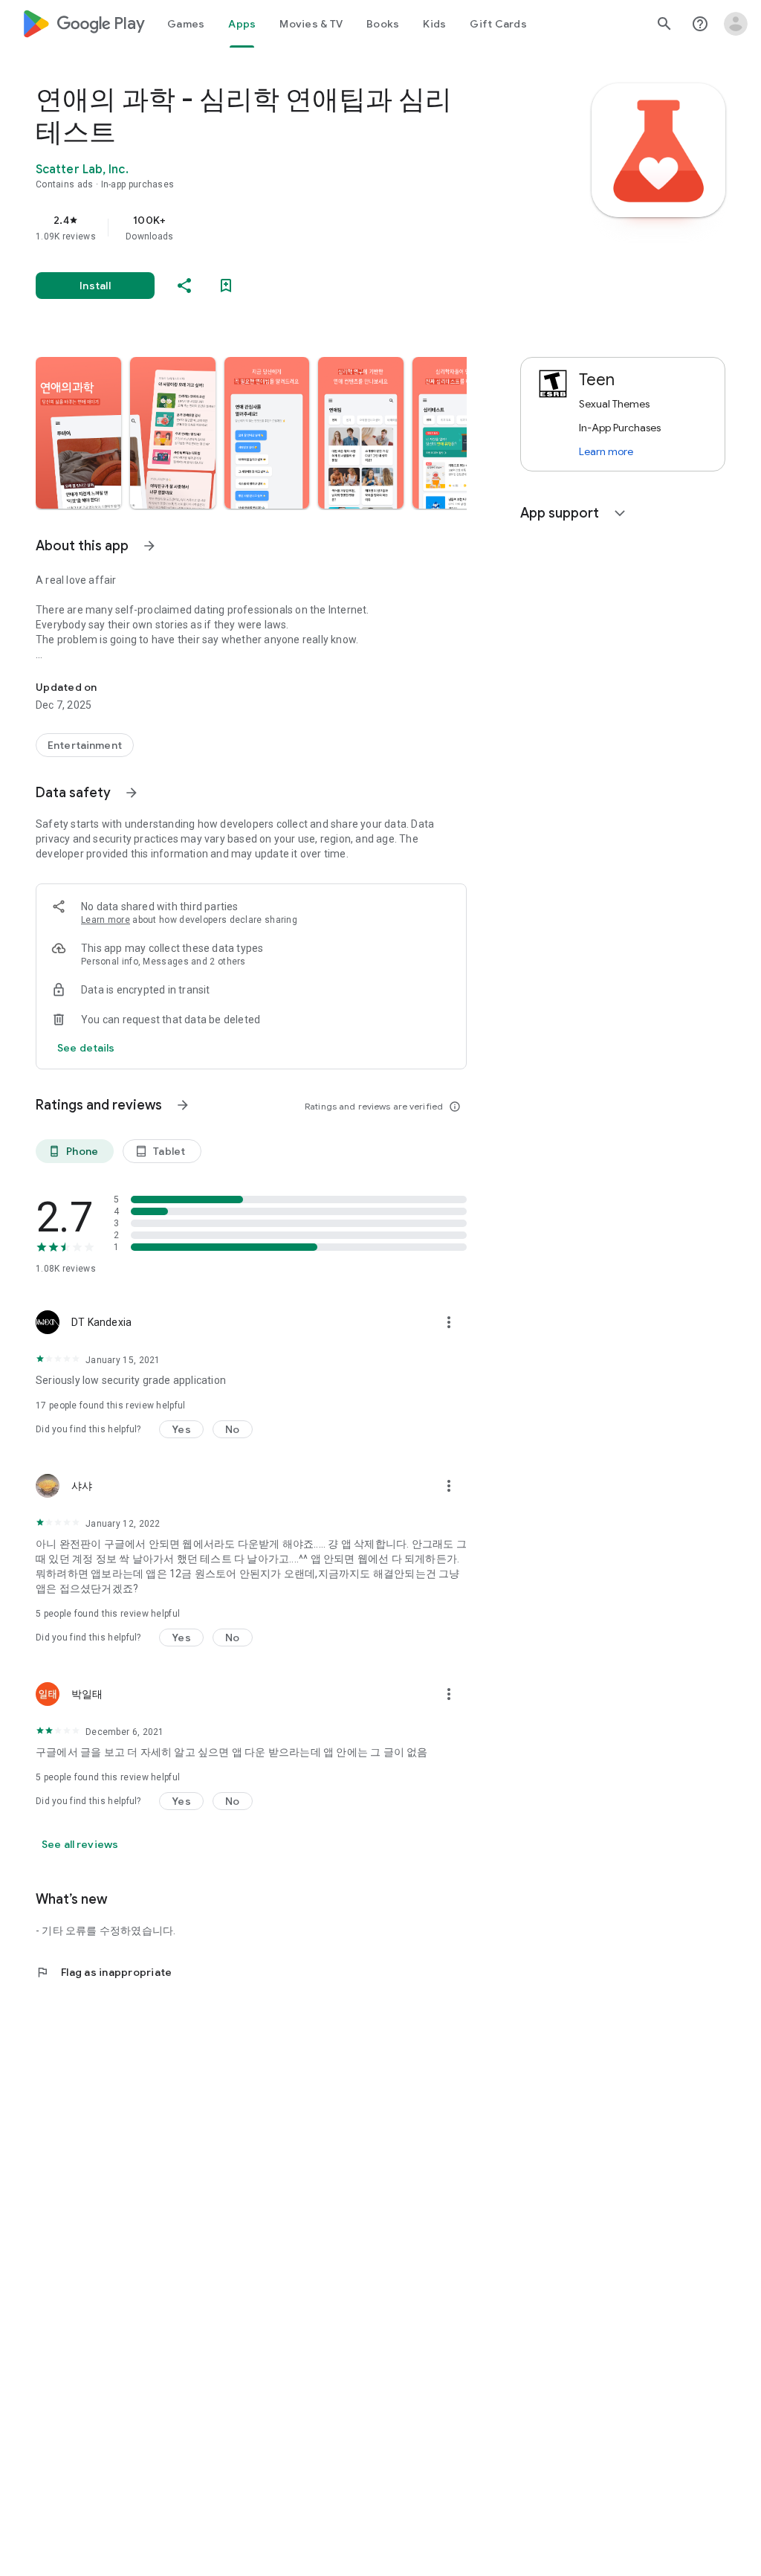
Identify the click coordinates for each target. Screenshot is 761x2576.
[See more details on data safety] (86, 1048)
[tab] (186, 24)
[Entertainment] (85, 745)
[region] (272, 228)
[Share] (184, 286)
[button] (78, 433)
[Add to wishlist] (226, 286)
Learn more (106, 920)
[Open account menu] (736, 24)
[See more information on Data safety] (132, 793)
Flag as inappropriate (104, 1972)
